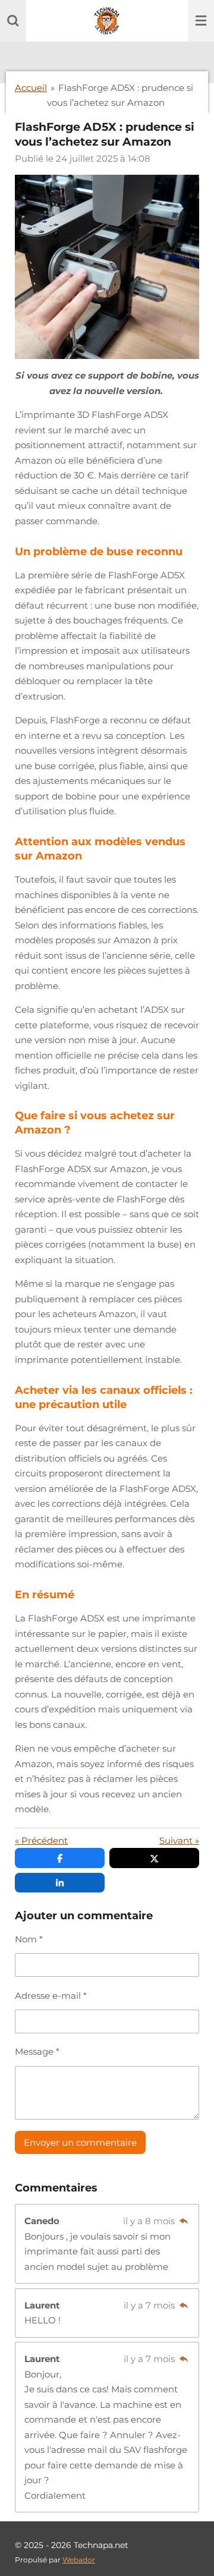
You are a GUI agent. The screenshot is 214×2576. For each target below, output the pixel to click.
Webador (79, 2560)
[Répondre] (183, 2221)
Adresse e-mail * (51, 1996)
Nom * (29, 1939)
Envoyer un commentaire (80, 2142)
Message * (37, 2051)
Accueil (31, 88)
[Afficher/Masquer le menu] (201, 21)
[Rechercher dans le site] (13, 21)
